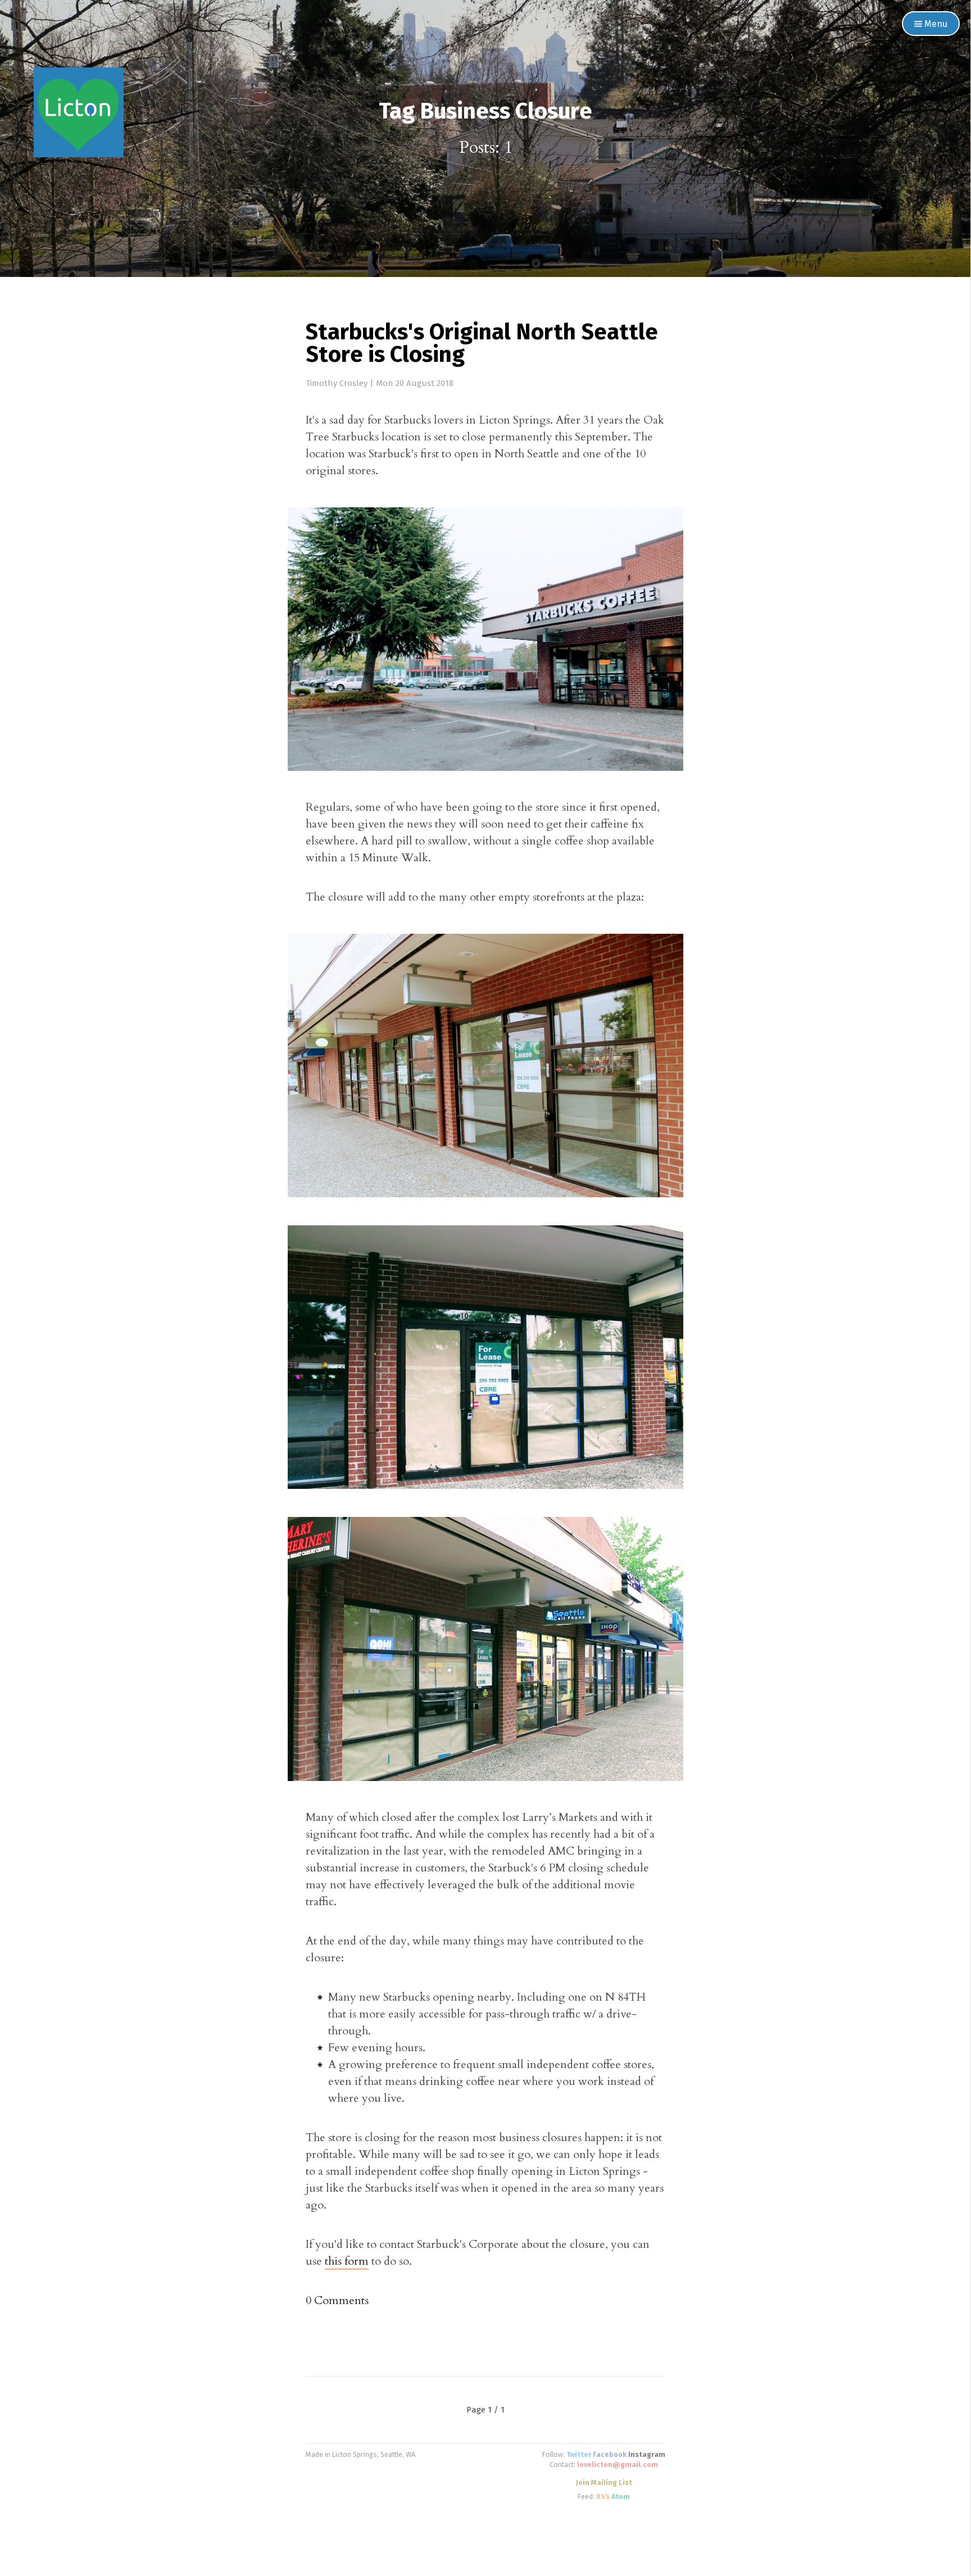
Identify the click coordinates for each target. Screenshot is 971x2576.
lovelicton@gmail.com (618, 2465)
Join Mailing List (604, 2483)
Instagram (647, 2455)
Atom (621, 2497)
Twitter (579, 2455)
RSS (603, 2497)
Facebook (610, 2455)
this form (347, 2261)
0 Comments (337, 2300)
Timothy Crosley (337, 383)
